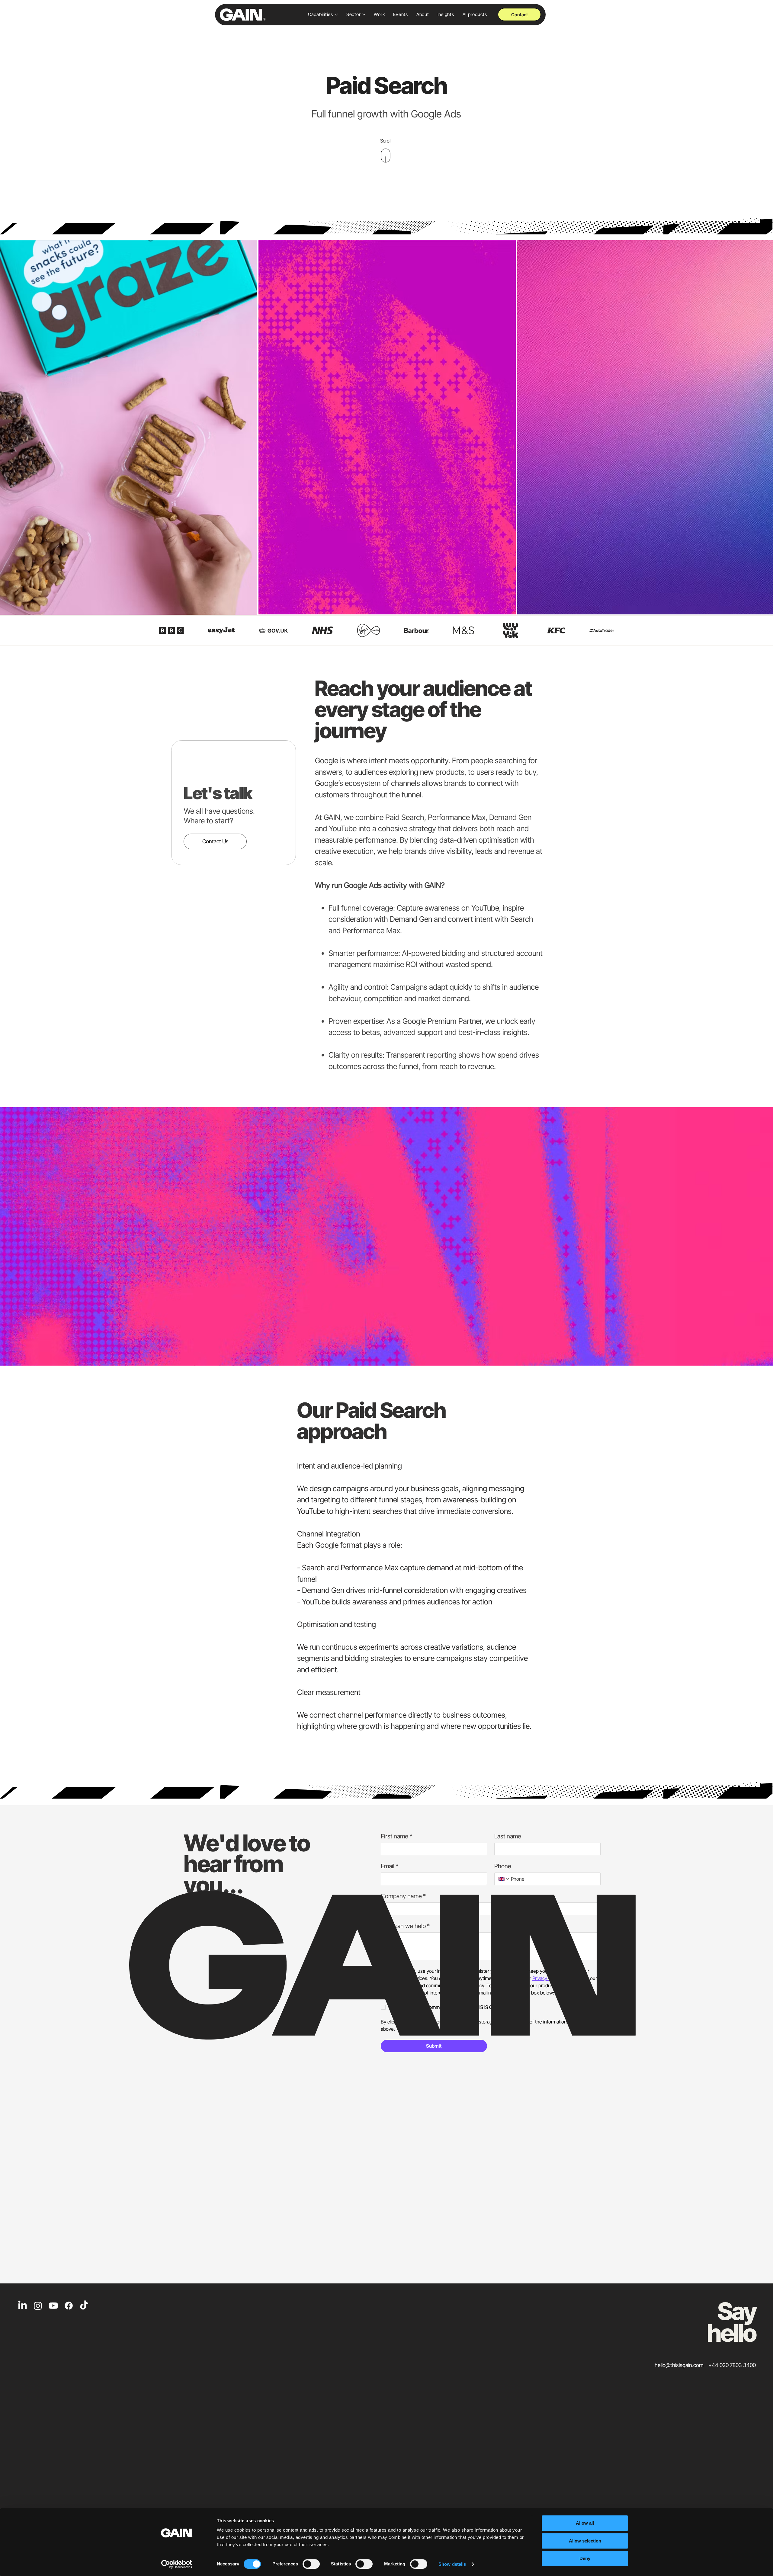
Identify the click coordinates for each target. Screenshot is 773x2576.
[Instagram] (38, 2306)
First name (396, 1836)
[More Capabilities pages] (336, 14)
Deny (585, 2558)
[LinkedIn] (22, 2306)
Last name (508, 1836)
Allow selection (585, 2541)
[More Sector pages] (364, 14)
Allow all (585, 2523)
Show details (452, 2564)
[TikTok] (84, 2306)
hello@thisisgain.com (679, 2365)
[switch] (311, 2564)
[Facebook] (69, 2306)
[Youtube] (53, 2306)
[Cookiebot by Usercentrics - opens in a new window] (177, 2564)
